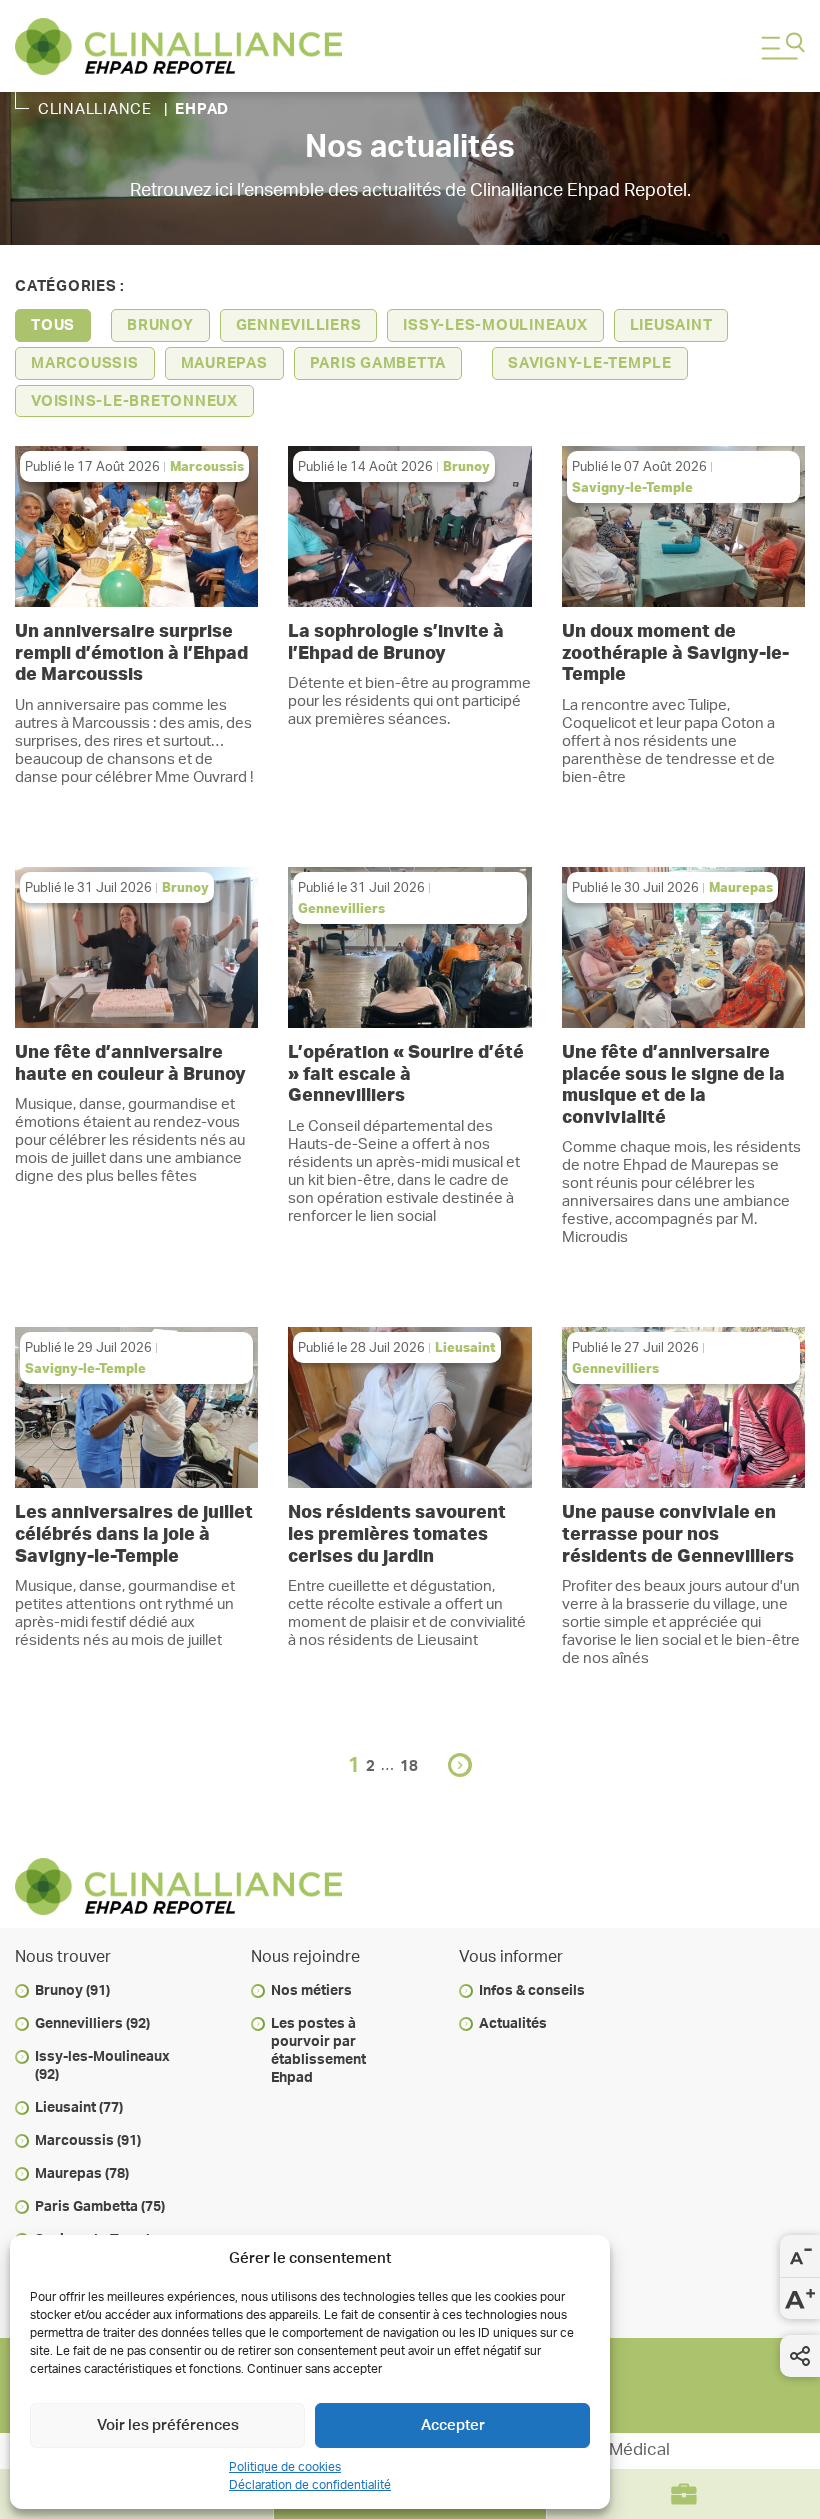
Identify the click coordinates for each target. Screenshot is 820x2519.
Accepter (453, 2425)
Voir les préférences (168, 2425)
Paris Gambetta (378, 363)
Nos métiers (311, 1991)
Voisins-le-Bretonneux (134, 401)
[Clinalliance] (370, 46)
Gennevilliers (299, 325)
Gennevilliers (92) (92, 2024)
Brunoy (160, 325)
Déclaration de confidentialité (310, 2485)
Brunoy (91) (72, 1991)
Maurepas (224, 363)
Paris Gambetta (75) (100, 2207)
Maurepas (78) (82, 2174)
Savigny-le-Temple (590, 363)
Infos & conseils (532, 1991)
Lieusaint (671, 325)
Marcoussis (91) (88, 2141)
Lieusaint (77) (79, 2108)
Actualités (513, 2024)
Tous (53, 325)
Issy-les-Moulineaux (495, 325)
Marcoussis (85, 363)
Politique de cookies (285, 2467)
